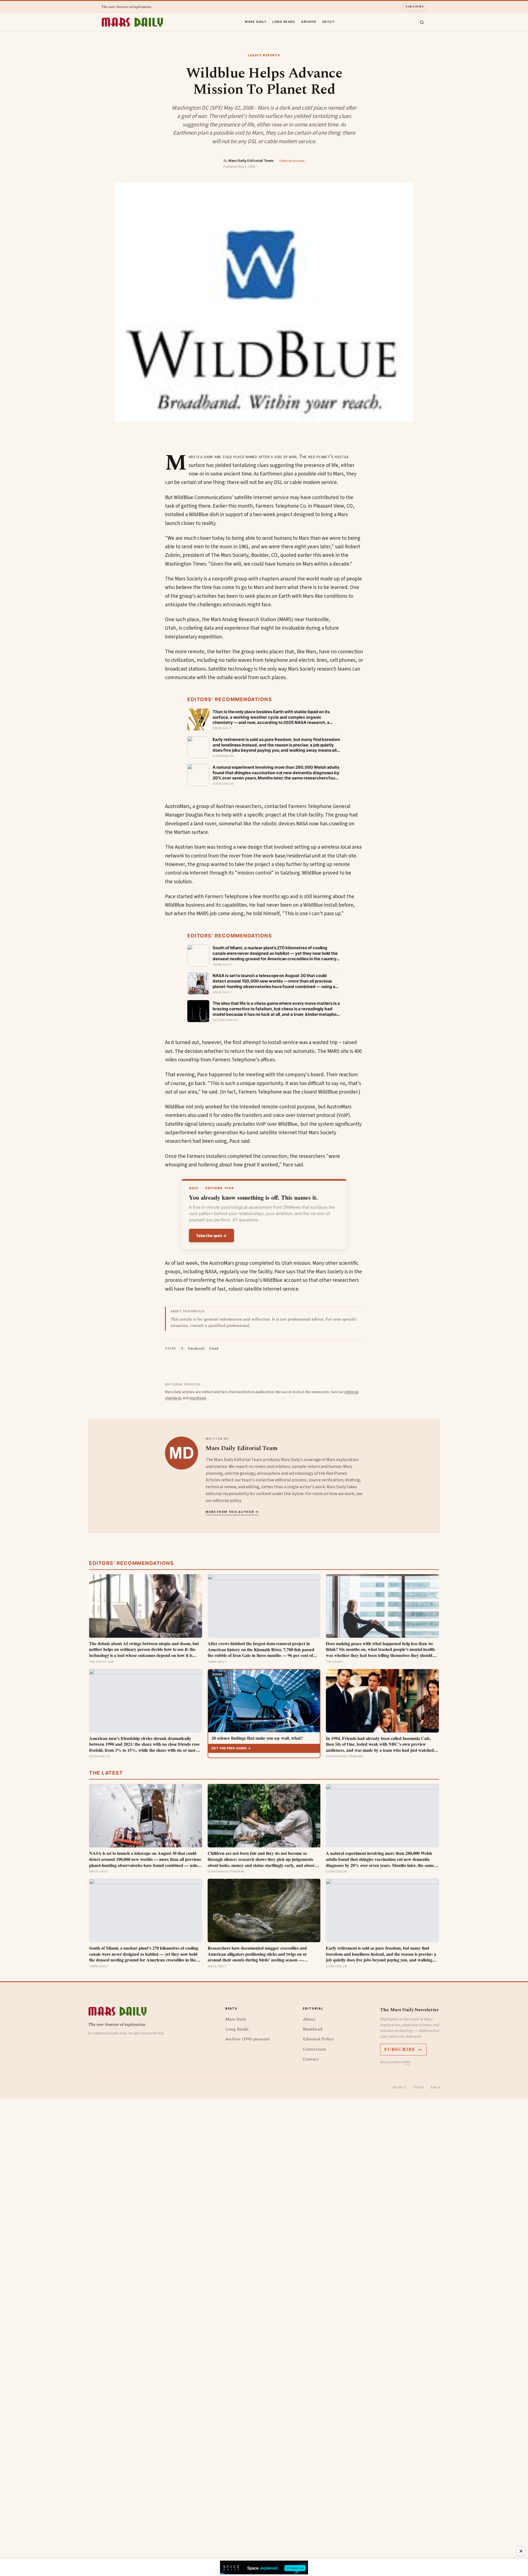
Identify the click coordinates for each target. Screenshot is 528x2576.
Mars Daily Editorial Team (251, 161)
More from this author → (232, 1512)
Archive (309, 22)
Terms (419, 2087)
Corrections (314, 2049)
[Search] (422, 22)
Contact (311, 2059)
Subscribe (415, 7)
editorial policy (227, 1501)
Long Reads (284, 22)
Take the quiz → (211, 1236)
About (329, 22)
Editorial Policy (318, 2039)
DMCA (435, 2087)
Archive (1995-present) (247, 2039)
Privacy (400, 2087)
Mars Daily (256, 22)
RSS (408, 2062)
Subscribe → (403, 2049)
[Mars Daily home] (132, 22)
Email (214, 1349)
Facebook (196, 1349)
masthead (198, 1398)
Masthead (313, 2029)
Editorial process (292, 161)
